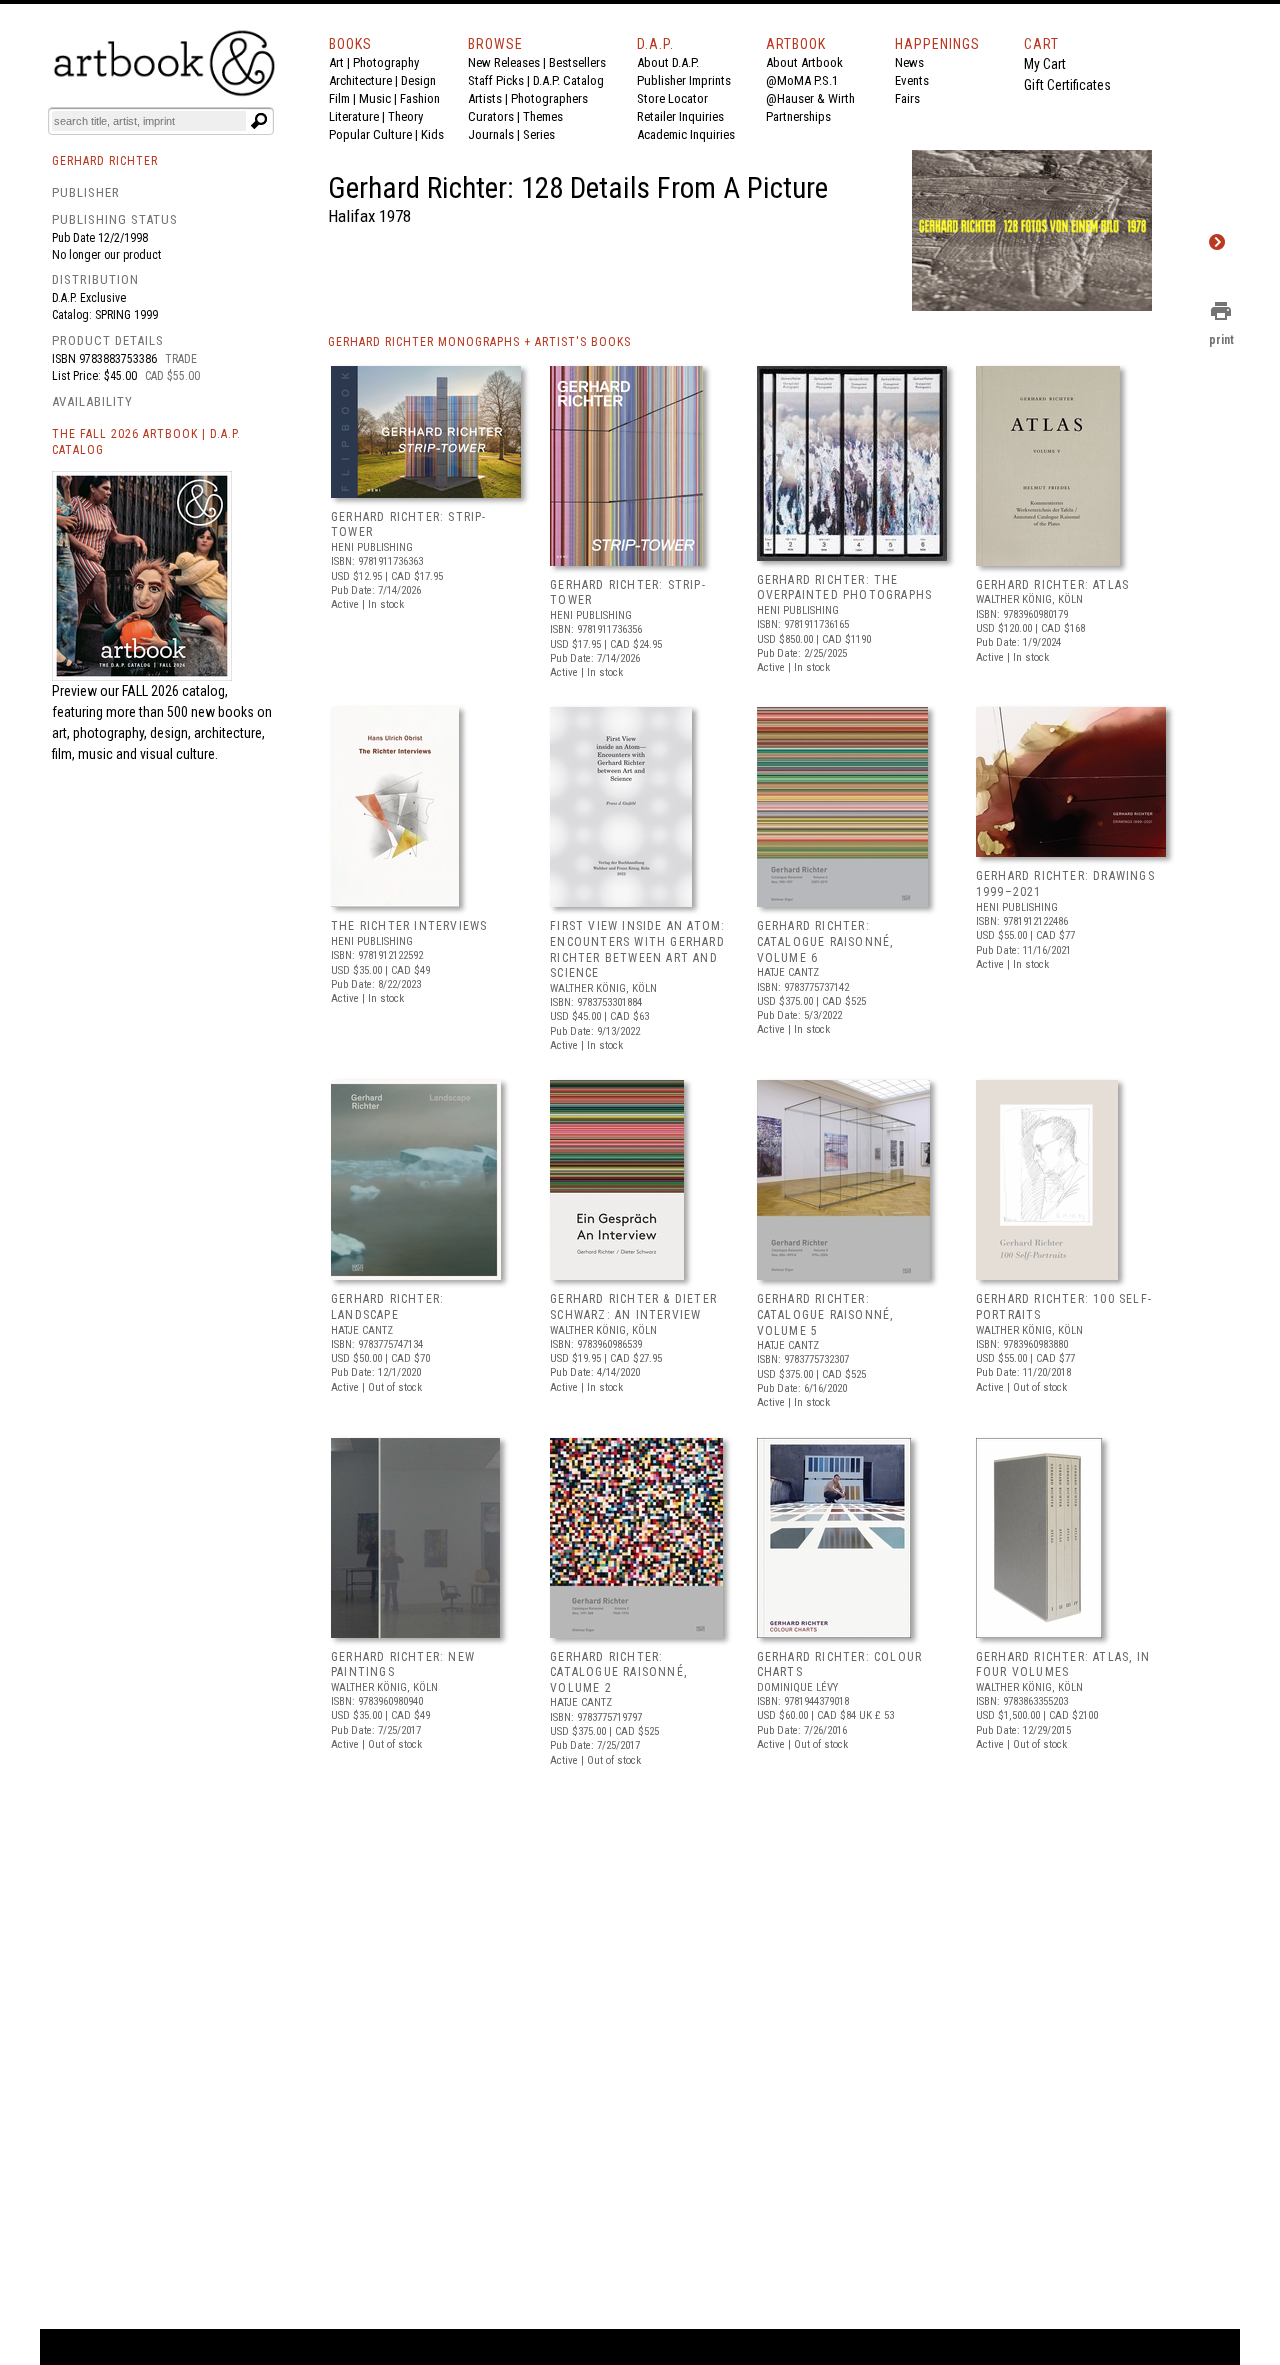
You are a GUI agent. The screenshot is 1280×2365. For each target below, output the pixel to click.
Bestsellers (577, 62)
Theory (405, 116)
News (909, 62)
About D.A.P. (668, 62)
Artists (485, 98)
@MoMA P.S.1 (802, 80)
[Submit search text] (259, 121)
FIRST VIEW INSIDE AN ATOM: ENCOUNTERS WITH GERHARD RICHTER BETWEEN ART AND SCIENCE (637, 949)
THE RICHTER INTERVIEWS (409, 926)
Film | (344, 98)
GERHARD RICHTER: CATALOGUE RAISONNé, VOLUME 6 (825, 941)
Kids (432, 134)
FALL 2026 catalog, (175, 691)
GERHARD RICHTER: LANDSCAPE (387, 1307)
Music (375, 98)
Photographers (549, 98)
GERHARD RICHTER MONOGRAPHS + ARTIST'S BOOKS (479, 342)
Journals (491, 134)
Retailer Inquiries (680, 116)
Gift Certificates (1067, 85)
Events (912, 80)
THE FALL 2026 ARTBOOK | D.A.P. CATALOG (146, 442)
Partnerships (798, 116)
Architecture (360, 80)
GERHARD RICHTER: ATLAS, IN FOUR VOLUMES (1063, 1665)
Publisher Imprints (684, 80)
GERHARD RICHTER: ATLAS (1052, 585)
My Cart (1045, 64)
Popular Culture (370, 134)
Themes (543, 116)
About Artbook (804, 62)
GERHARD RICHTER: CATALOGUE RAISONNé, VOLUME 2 (618, 1672)
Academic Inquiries (686, 134)
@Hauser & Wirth (810, 98)
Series (539, 134)
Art (336, 62)
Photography (386, 62)
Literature (354, 116)
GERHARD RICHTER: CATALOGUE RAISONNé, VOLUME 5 (825, 1314)
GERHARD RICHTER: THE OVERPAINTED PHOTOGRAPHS (845, 588)
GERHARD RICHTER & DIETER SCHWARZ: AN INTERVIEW (633, 1307)
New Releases (504, 62)
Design (418, 80)
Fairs (907, 98)
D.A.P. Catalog (568, 80)
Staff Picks (496, 80)
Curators (491, 116)
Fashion (420, 98)
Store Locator (672, 98)
